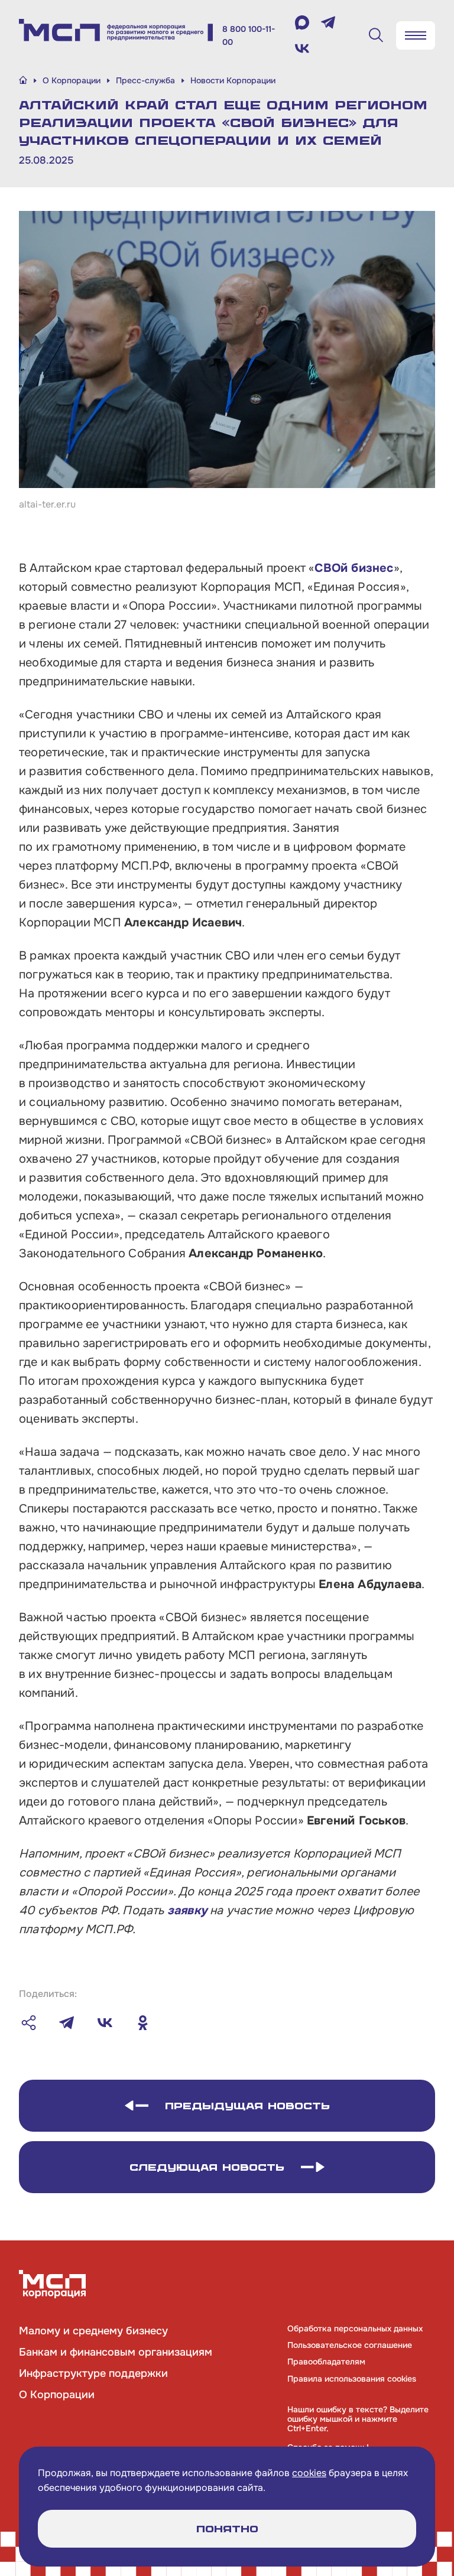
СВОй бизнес (354, 568)
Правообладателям (326, 2362)
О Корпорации (57, 2395)
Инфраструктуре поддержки (93, 2373)
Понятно (227, 2529)
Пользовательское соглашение (350, 2345)
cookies (309, 2473)
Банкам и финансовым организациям (116, 2352)
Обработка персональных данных (355, 2328)
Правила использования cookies (352, 2379)
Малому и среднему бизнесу (93, 2331)
